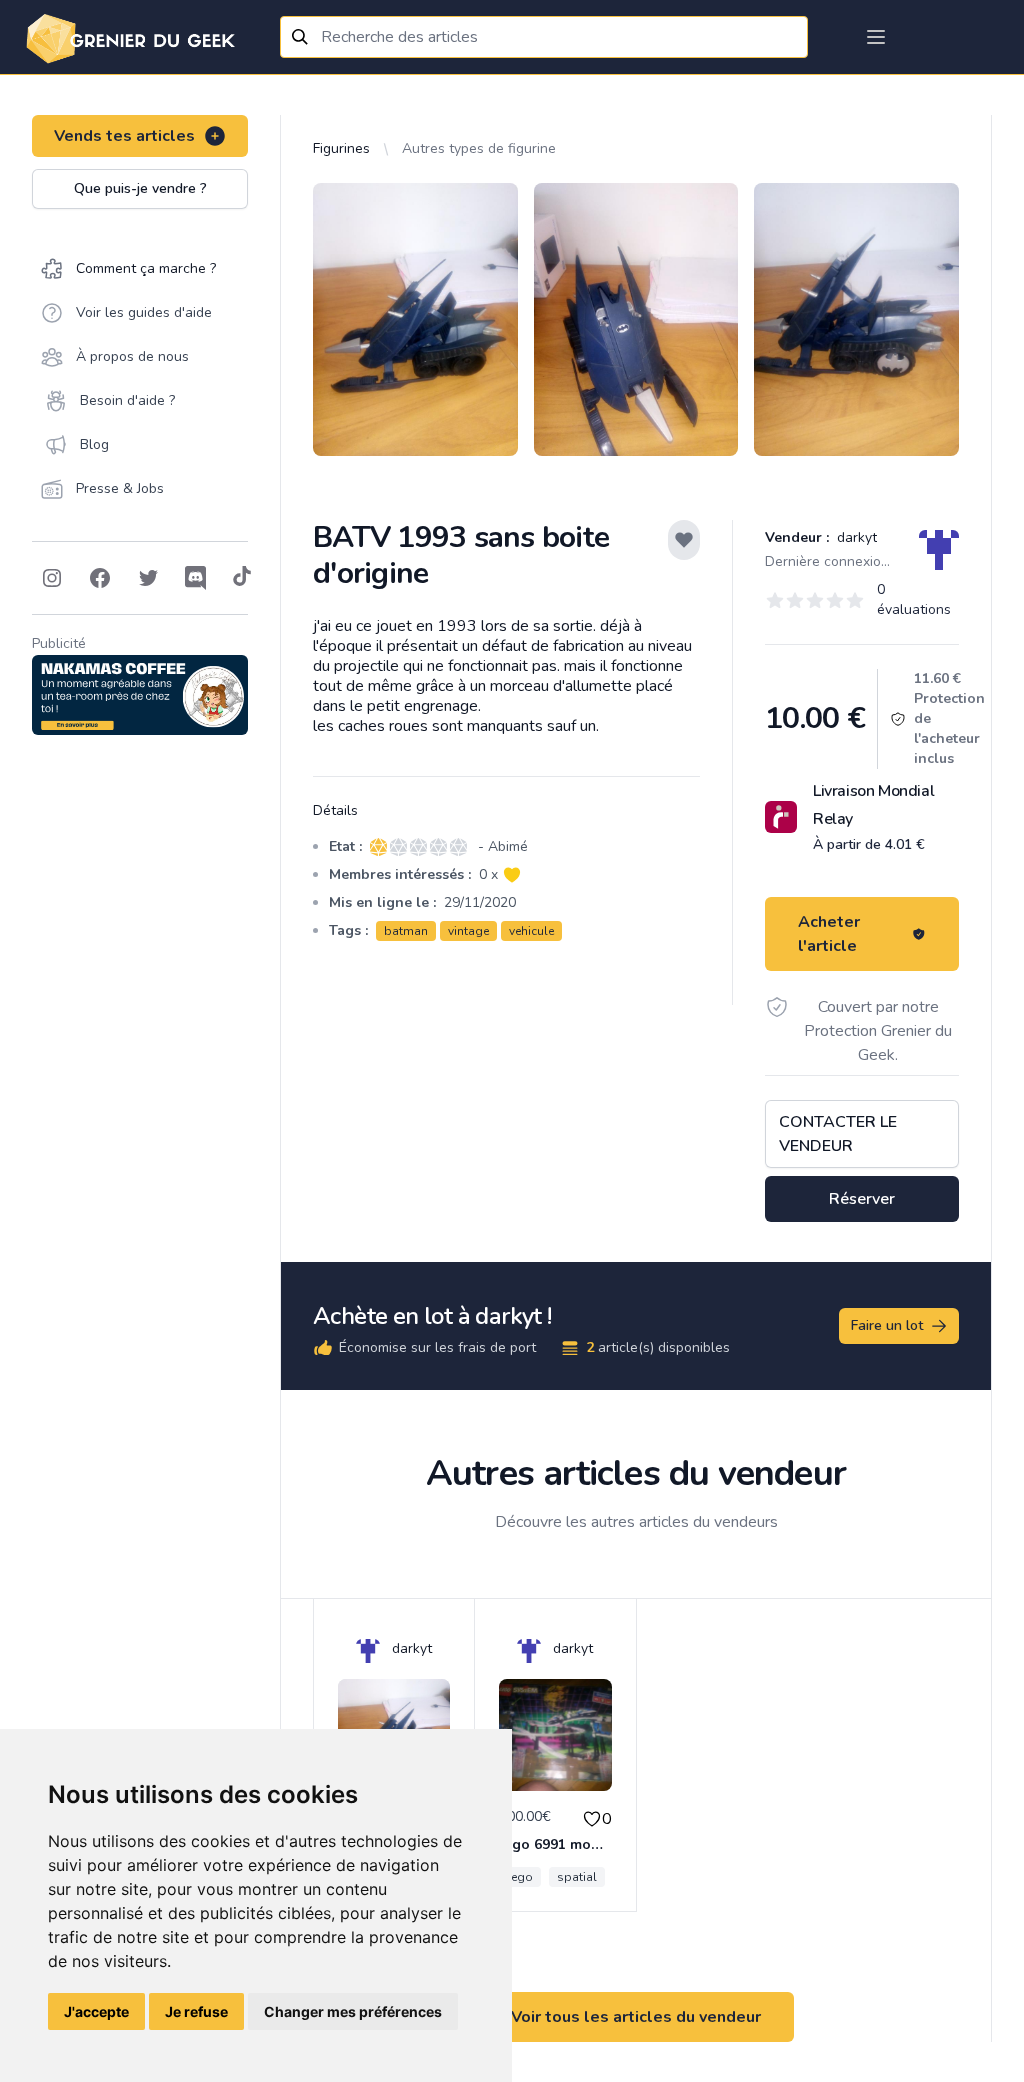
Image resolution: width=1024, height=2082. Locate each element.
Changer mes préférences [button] (353, 2011)
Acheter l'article (829, 934)
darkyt (855, 537)
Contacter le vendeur (838, 1134)
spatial (577, 1877)
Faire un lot (887, 1325)
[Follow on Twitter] (148, 578)
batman (406, 931)
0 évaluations (914, 599)
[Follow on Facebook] (100, 578)
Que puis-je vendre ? (140, 188)
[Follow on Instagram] (52, 578)
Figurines (341, 148)
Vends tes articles (124, 136)
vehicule (531, 931)
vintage (468, 931)
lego (520, 1877)
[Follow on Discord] (196, 578)
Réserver (862, 1199)
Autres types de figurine (479, 148)
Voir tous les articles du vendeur (636, 2017)
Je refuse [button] (196, 2011)
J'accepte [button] (96, 2011)
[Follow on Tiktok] (242, 578)
